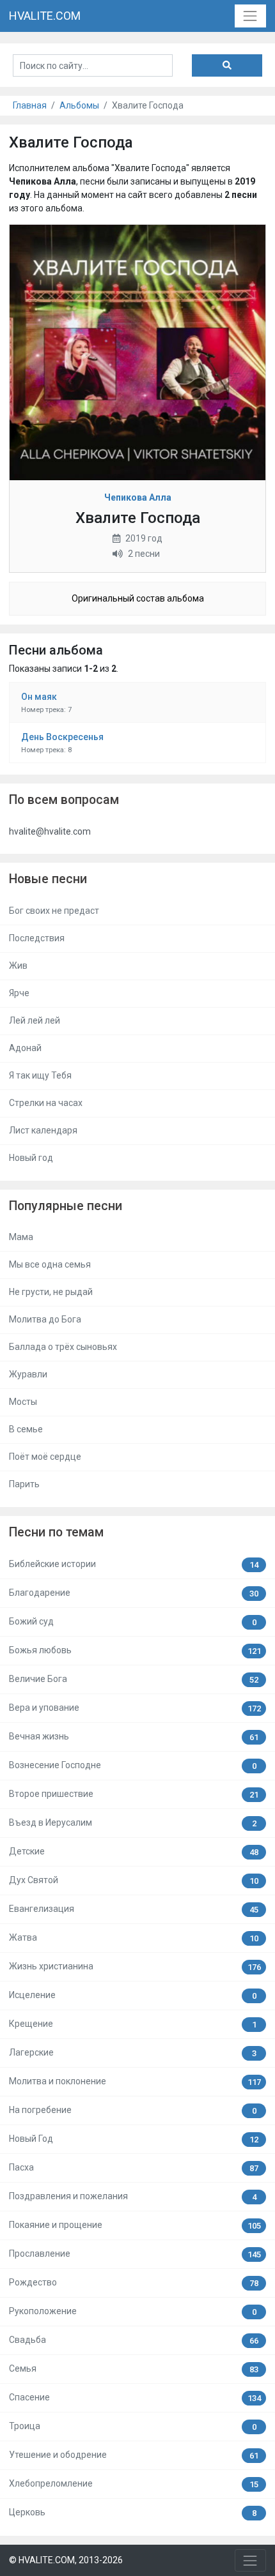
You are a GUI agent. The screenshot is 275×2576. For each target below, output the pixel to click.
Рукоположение (133, 2311)
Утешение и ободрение (134, 2455)
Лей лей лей (35, 1020)
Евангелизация (134, 1909)
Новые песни (48, 879)
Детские (134, 1852)
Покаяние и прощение (135, 2225)
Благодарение (134, 1593)
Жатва (134, 1938)
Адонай (25, 1048)
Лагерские (133, 2053)
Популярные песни (66, 1206)
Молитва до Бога (45, 1319)
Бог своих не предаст (54, 911)
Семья (134, 2369)
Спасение (135, 2398)
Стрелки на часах (46, 1103)
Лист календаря (43, 1130)
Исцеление (133, 1995)
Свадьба (134, 2340)
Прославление (135, 2254)
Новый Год (134, 2139)
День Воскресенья (62, 737)
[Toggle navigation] (250, 16)
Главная (30, 105)
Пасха (134, 2168)
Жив (18, 966)
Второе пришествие (134, 1794)
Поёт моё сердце (45, 1457)
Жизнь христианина (135, 1966)
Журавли (28, 1374)
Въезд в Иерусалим (133, 1823)
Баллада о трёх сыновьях (63, 1347)
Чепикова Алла (138, 497)
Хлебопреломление (134, 2484)
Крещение (133, 2024)
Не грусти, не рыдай (51, 1292)
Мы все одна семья (50, 1264)
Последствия (37, 938)
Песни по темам (56, 1532)
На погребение (133, 2110)
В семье (26, 1429)
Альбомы (79, 105)
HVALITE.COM (45, 16)
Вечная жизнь (134, 1737)
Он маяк (39, 697)
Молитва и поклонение (135, 2081)
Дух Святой (134, 1880)
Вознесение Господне (133, 1765)
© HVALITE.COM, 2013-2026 (66, 2560)
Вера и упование (135, 1708)
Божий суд (133, 1622)
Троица (133, 2426)
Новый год (31, 1158)
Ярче (19, 993)
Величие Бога (134, 1679)
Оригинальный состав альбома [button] (138, 598)
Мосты (23, 1402)
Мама (21, 1237)
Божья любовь (135, 1650)
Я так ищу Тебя (40, 1075)
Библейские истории (134, 1564)
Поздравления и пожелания (133, 2196)
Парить (24, 1484)
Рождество (134, 2283)
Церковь (133, 2512)
